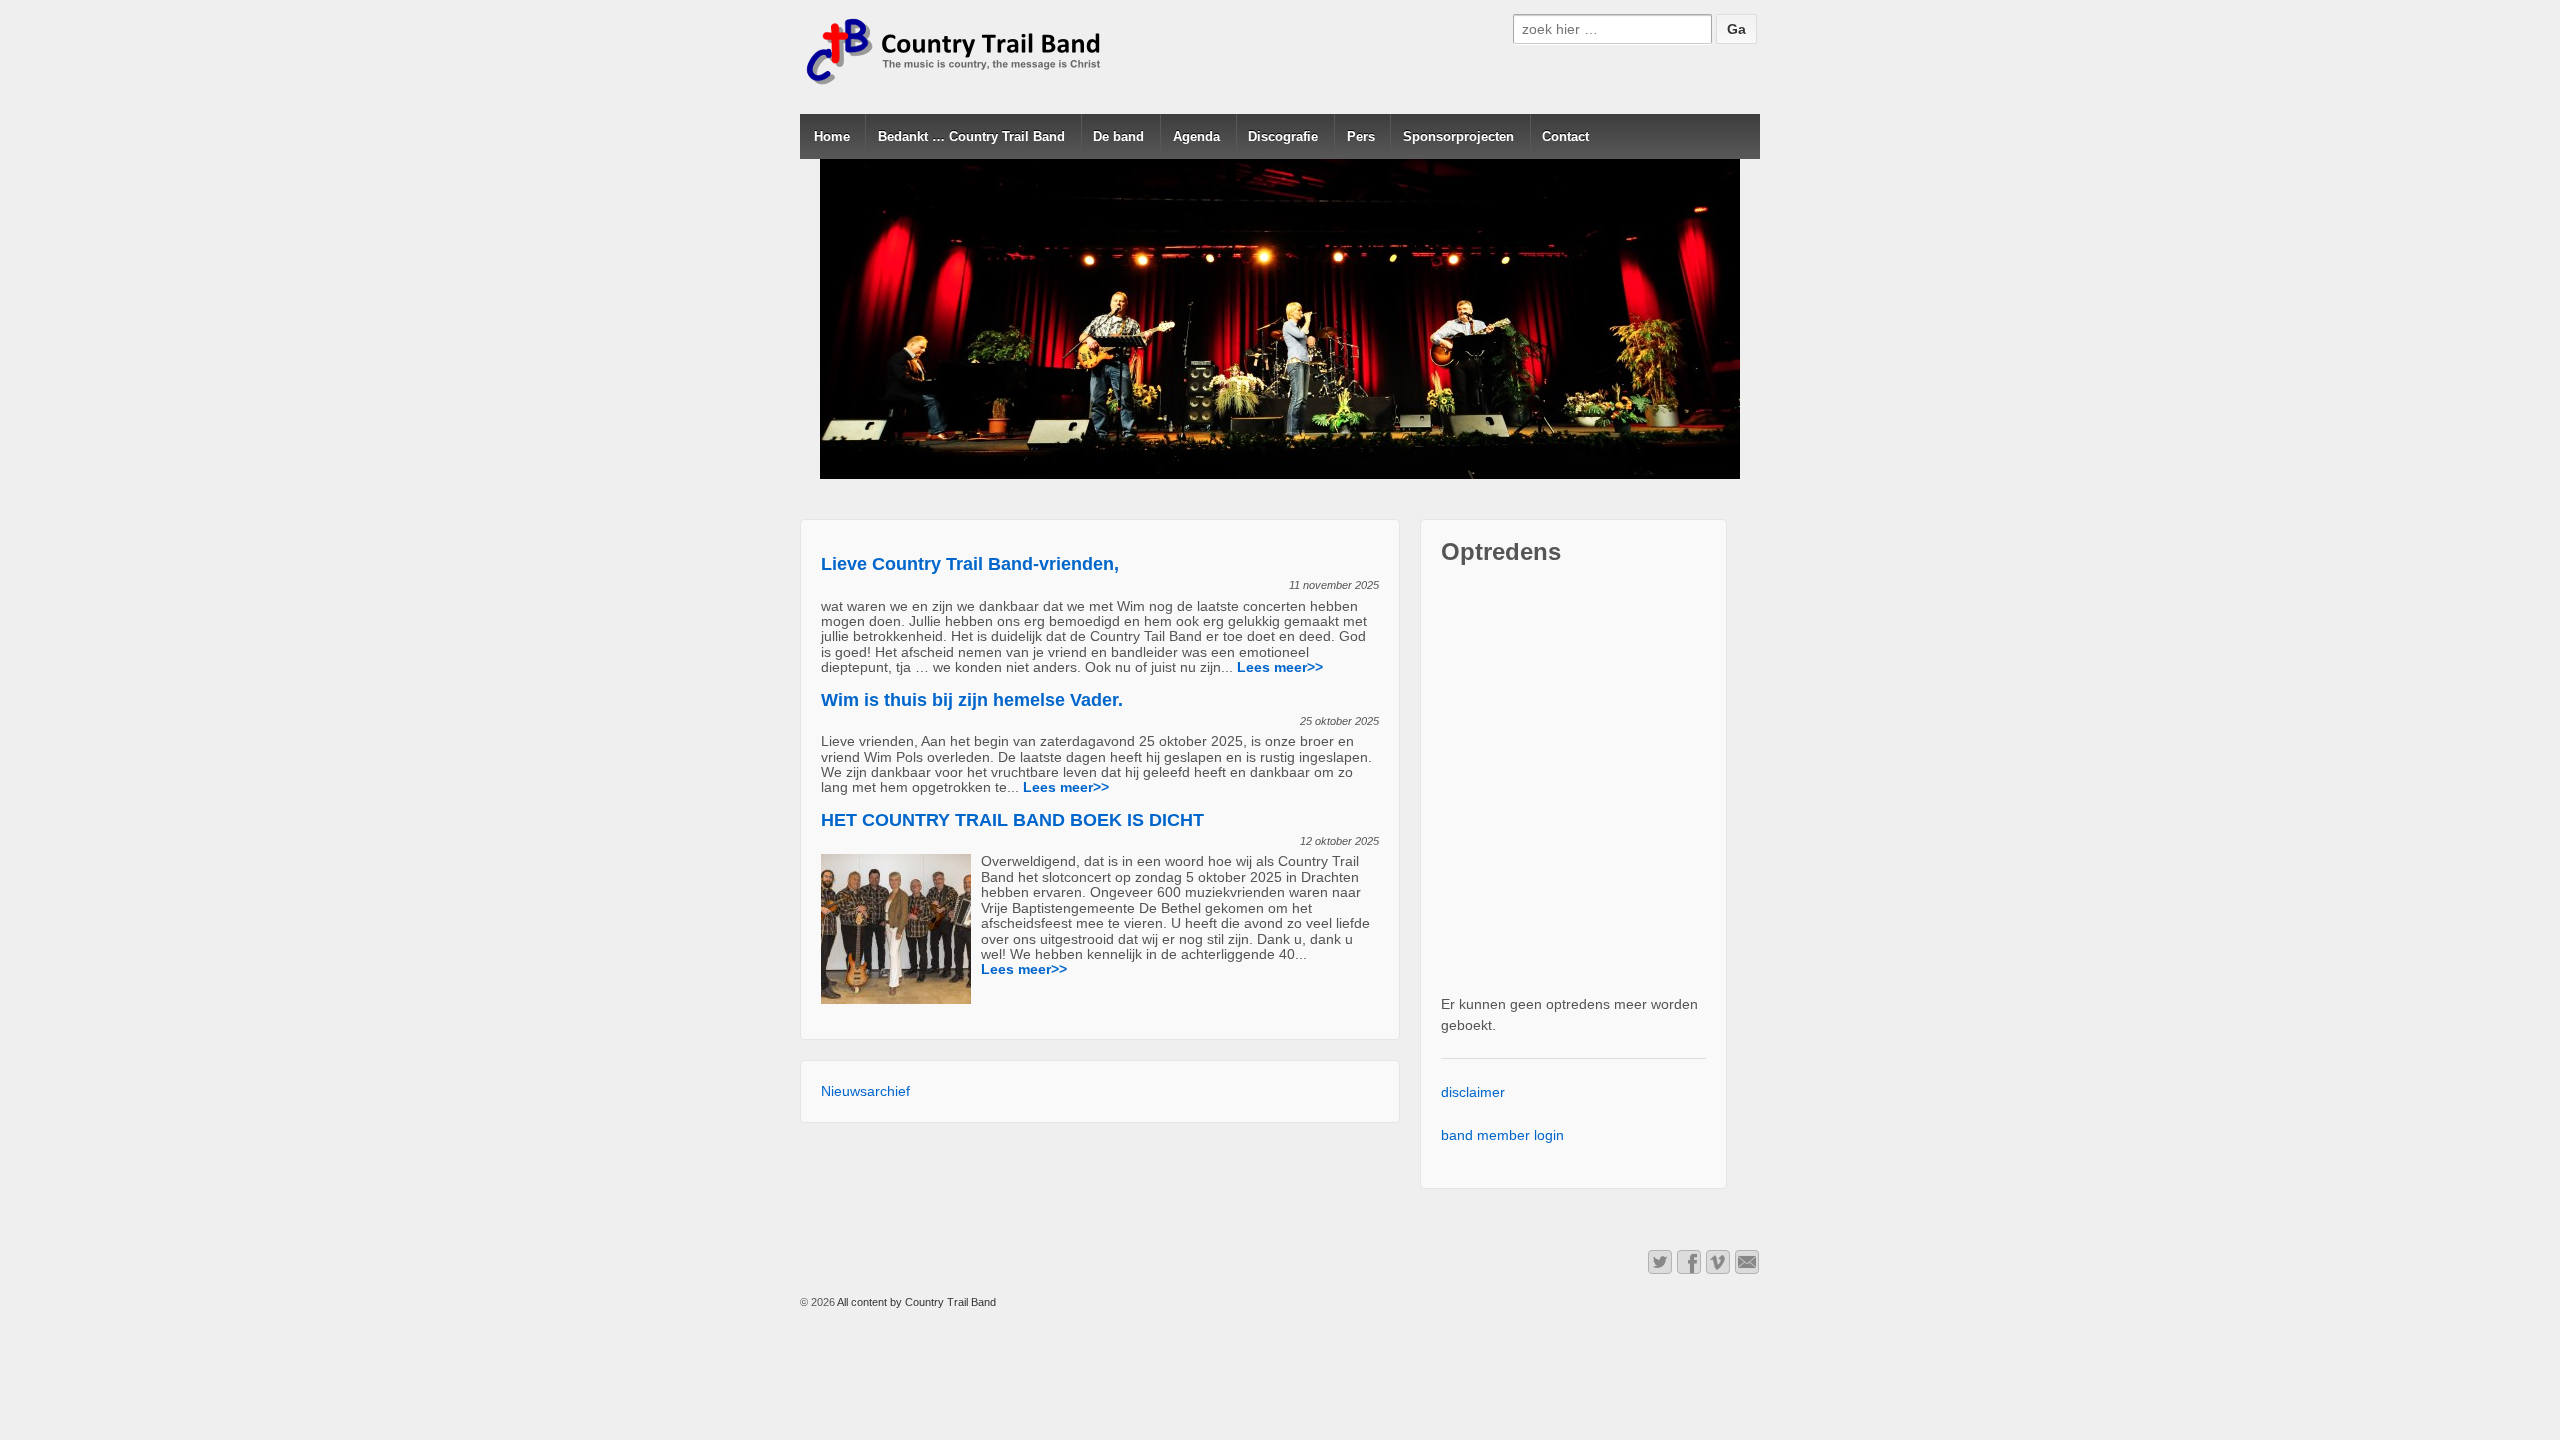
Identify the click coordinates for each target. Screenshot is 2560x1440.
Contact (1565, 136)
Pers (1361, 136)
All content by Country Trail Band (915, 1302)
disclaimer (1473, 1092)
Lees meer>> (1280, 667)
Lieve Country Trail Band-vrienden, (970, 564)
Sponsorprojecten (1458, 136)
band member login (1502, 1135)
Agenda (1196, 136)
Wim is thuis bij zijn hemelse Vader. (972, 700)
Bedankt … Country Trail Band (971, 136)
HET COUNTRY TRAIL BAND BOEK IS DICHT (1012, 820)
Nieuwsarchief (865, 1091)
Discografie (1283, 136)
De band (1118, 136)
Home (832, 136)
